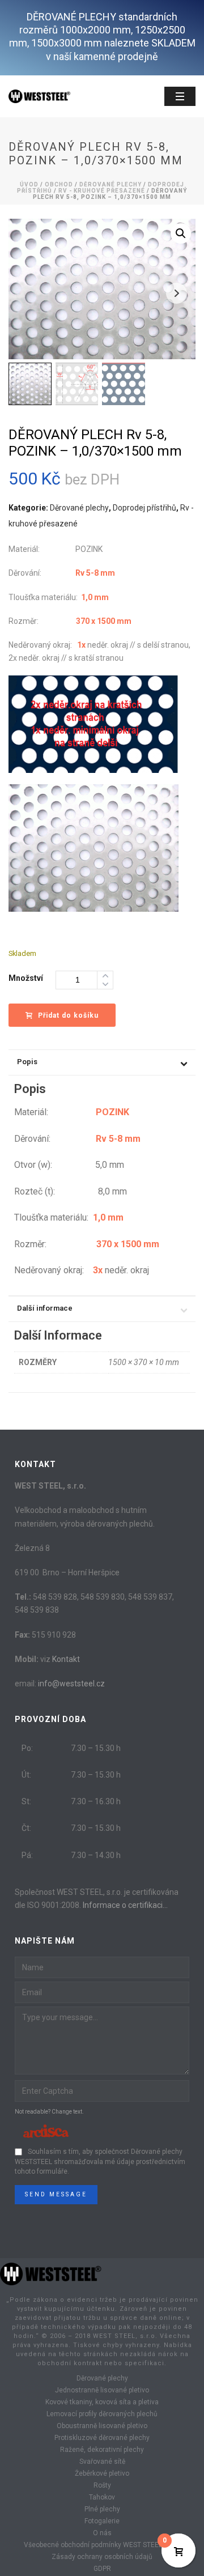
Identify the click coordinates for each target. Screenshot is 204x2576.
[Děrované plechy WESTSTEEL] (51, 2273)
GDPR (102, 2569)
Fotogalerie (102, 2521)
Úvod (29, 184)
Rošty (102, 2485)
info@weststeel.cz (71, 1684)
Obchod (59, 184)
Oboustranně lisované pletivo (102, 2426)
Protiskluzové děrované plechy (102, 2438)
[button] (181, 233)
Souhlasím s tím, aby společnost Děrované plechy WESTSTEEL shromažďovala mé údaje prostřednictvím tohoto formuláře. (100, 2162)
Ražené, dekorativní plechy (102, 2450)
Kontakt (66, 1659)
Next (177, 293)
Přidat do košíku (68, 1015)
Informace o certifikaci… (125, 1905)
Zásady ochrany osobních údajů (102, 2557)
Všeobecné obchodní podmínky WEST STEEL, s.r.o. (102, 2545)
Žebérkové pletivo (102, 2473)
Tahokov (102, 2497)
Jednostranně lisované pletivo (102, 2390)
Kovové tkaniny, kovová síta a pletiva (102, 2402)
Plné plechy (102, 2509)
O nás (102, 2533)
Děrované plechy (110, 184)
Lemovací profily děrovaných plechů (102, 2414)
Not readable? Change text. (49, 2112)
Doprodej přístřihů (144, 508)
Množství (26, 978)
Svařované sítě (102, 2462)
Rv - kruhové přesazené (102, 191)
